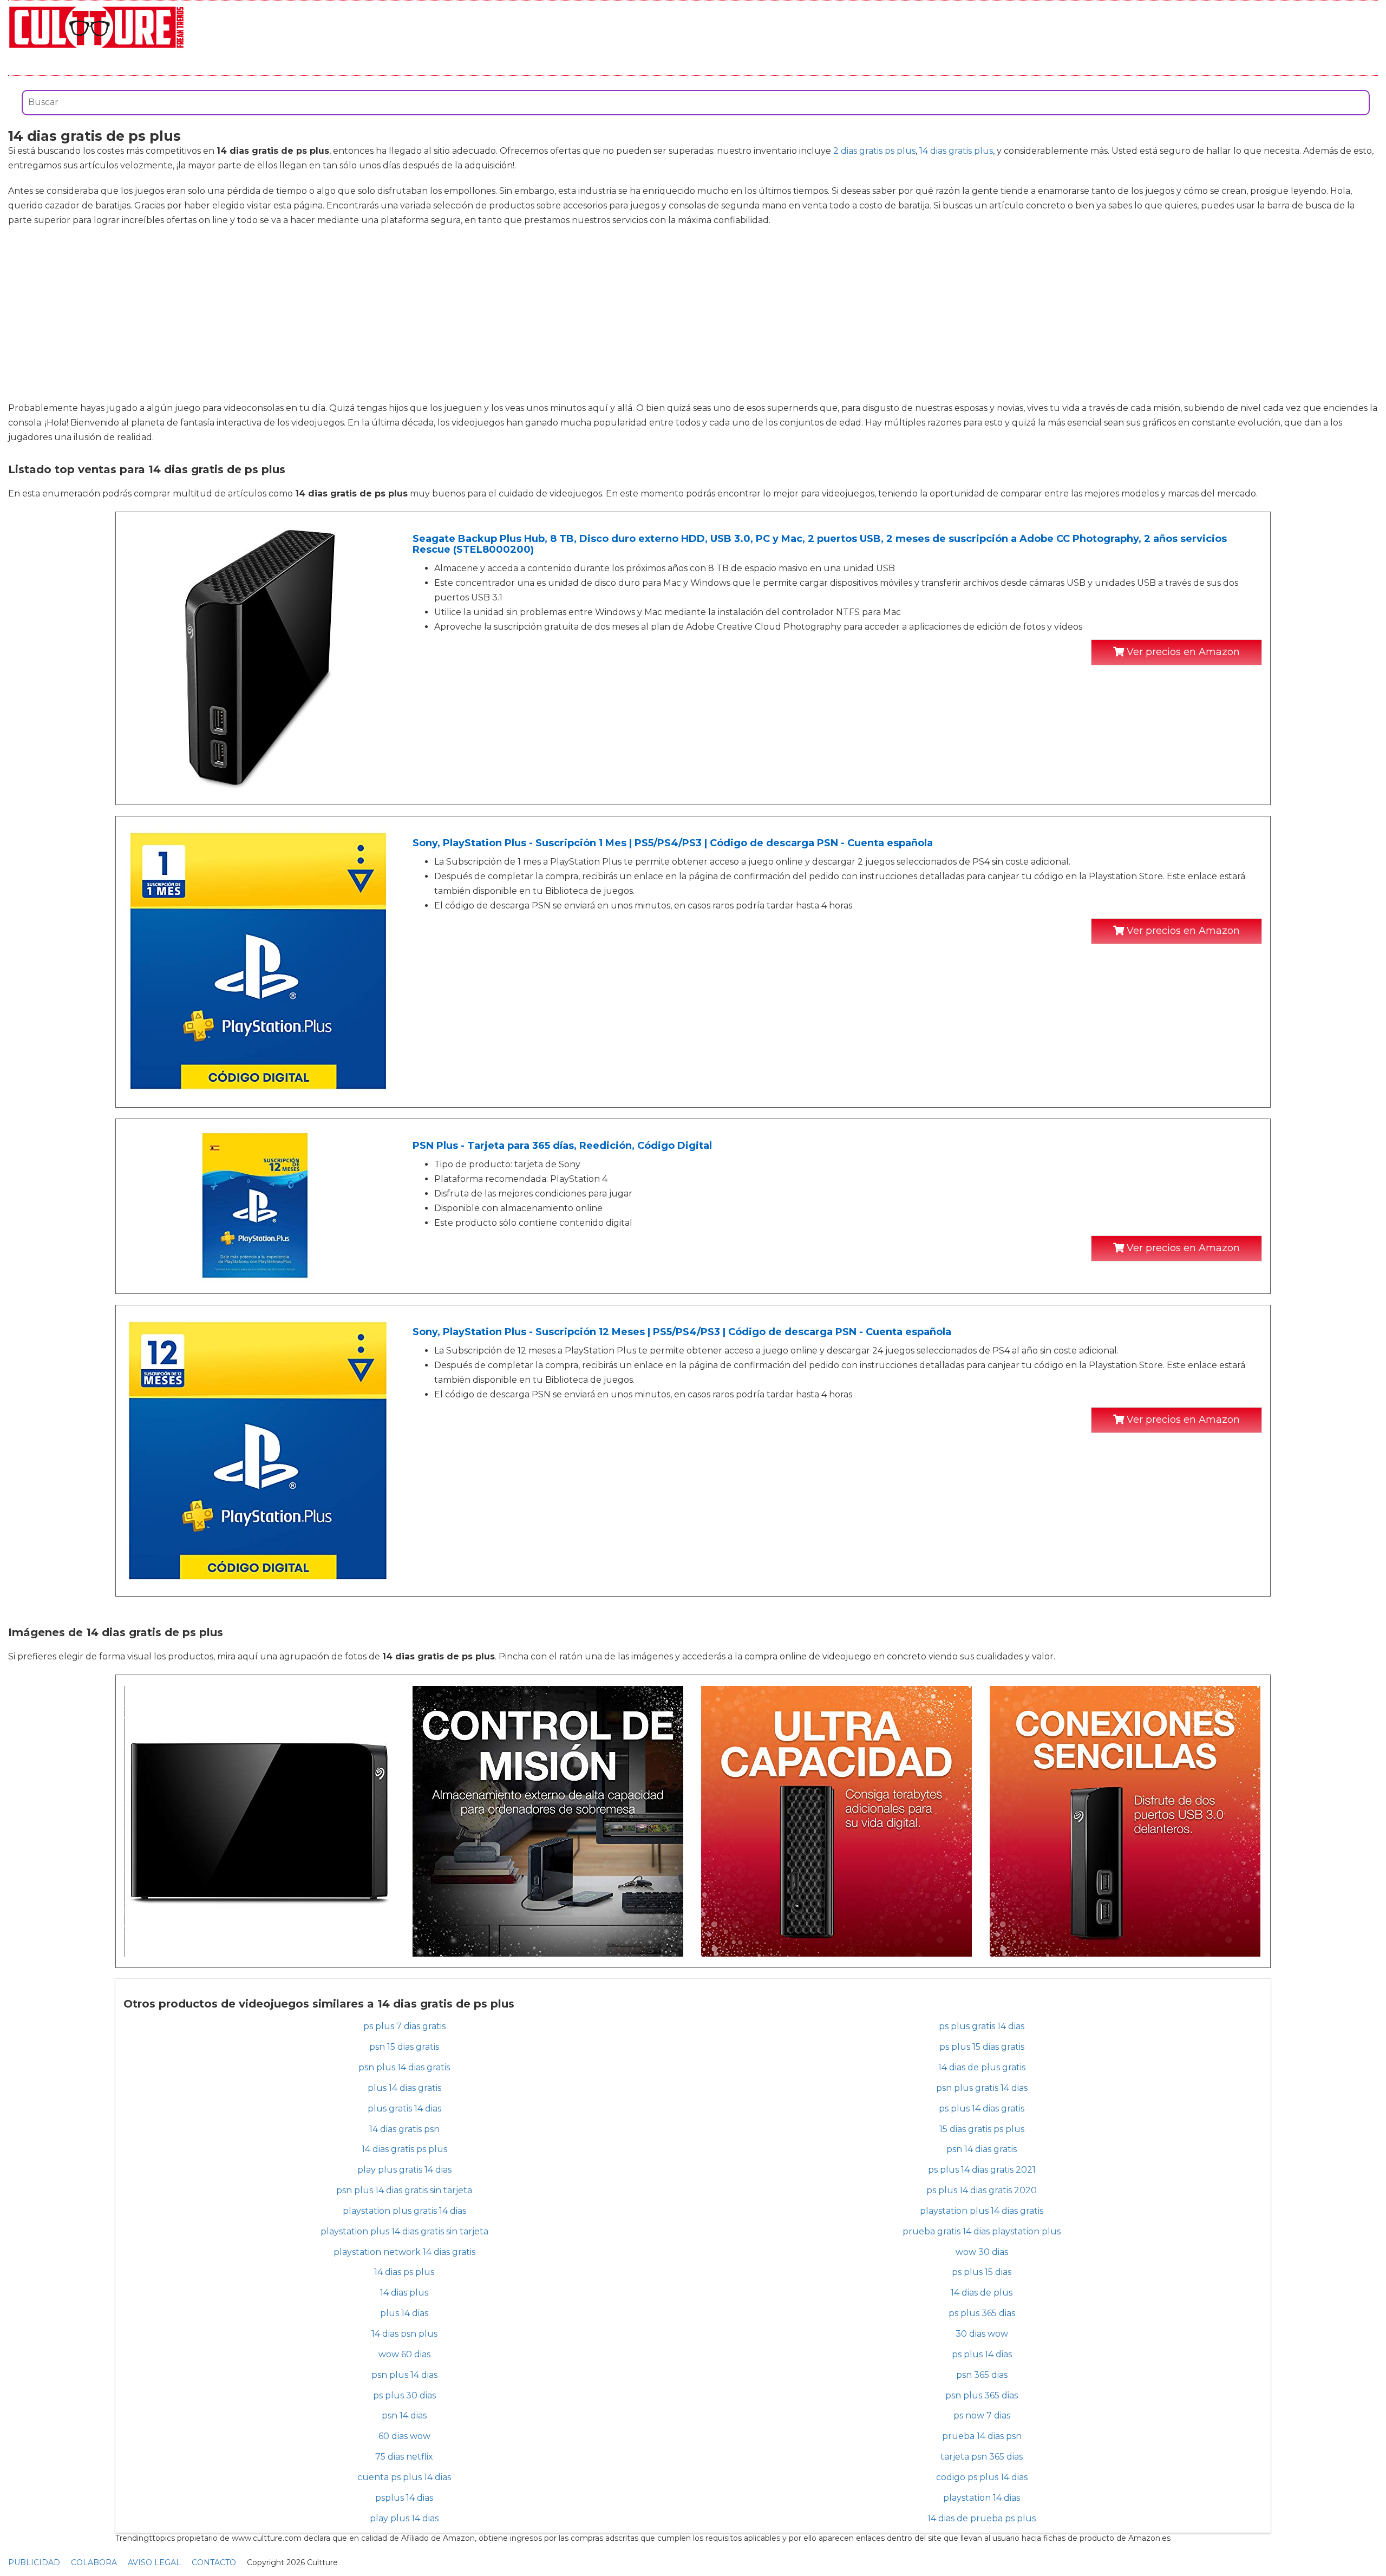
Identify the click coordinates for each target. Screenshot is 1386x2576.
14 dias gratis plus (956, 151)
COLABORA (94, 2562)
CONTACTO (214, 2562)
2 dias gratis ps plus (874, 151)
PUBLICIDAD (34, 2562)
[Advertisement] (693, 314)
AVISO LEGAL (154, 2562)
